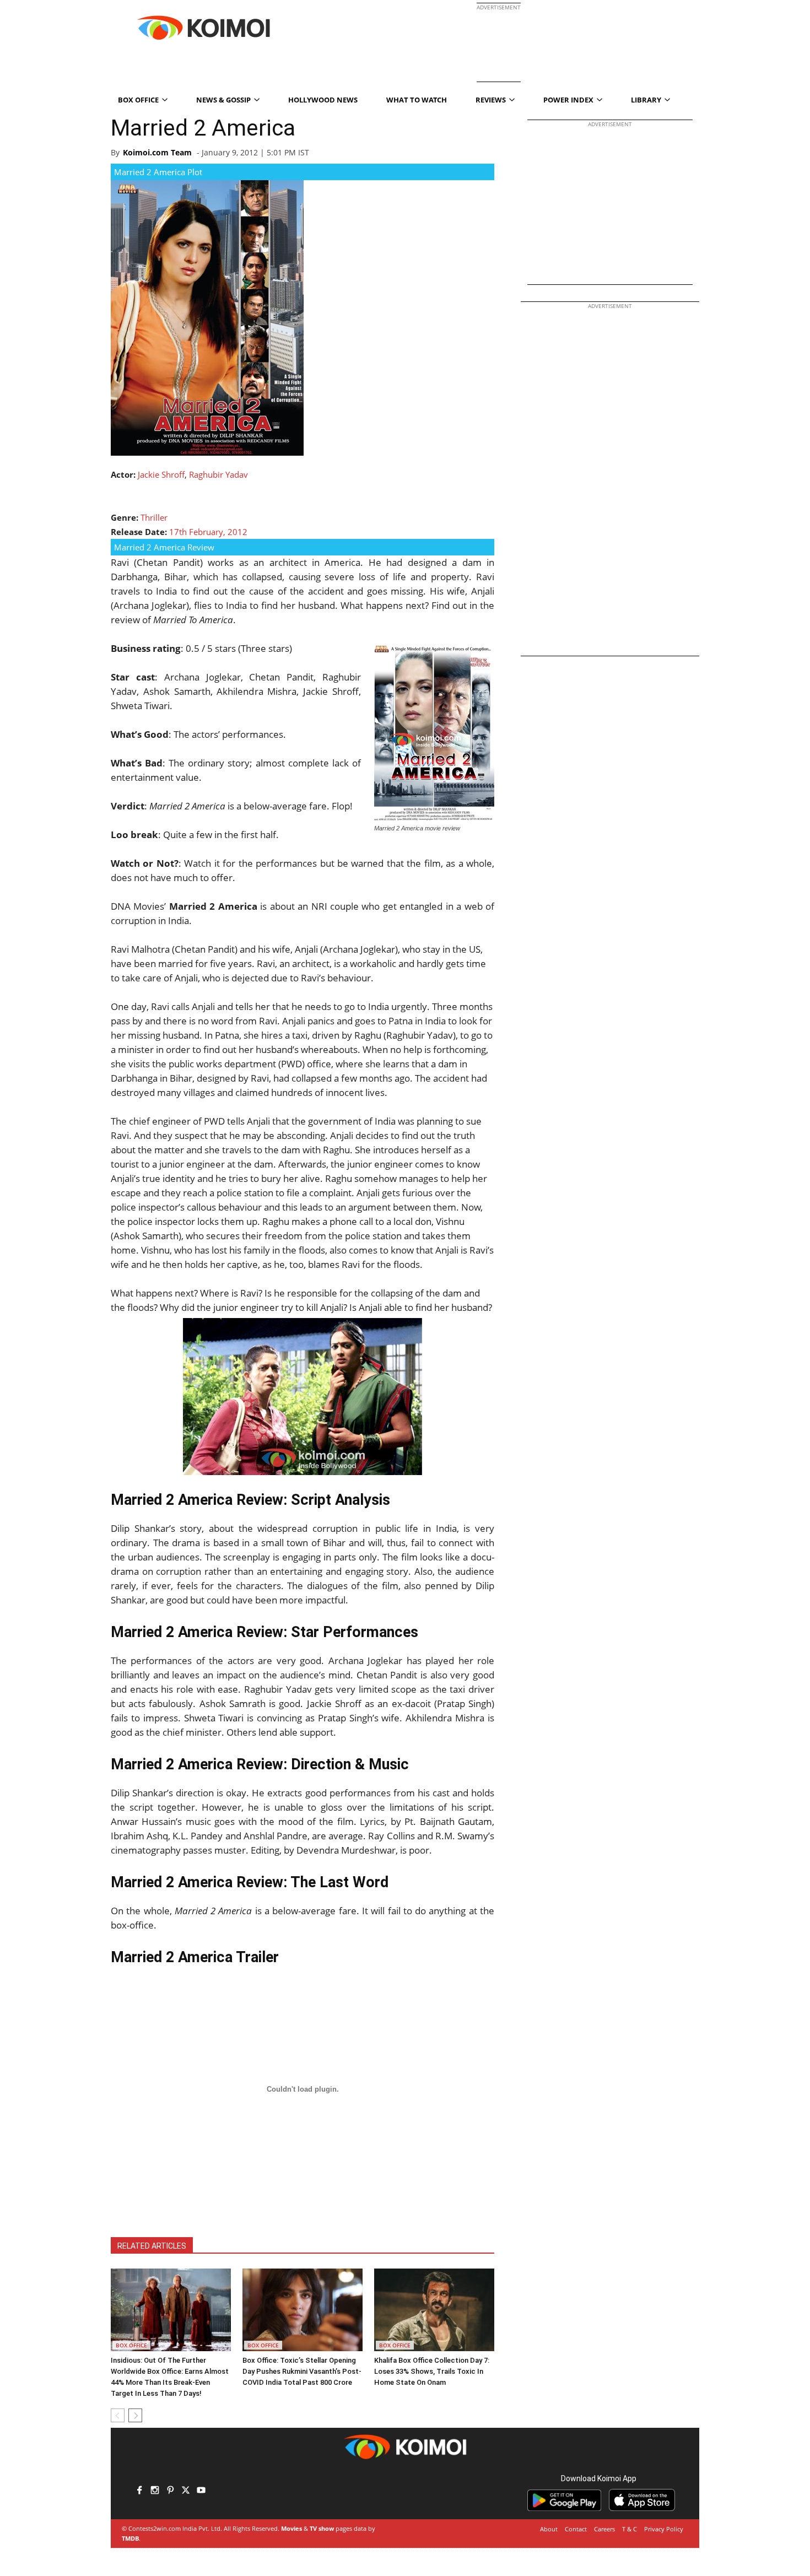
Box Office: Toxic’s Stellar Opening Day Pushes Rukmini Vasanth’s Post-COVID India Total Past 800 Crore (302, 2371)
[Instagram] (155, 2491)
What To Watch (417, 100)
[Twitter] (186, 2491)
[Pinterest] (170, 2491)
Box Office (131, 2345)
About (549, 2529)
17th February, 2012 (208, 532)
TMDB (130, 2538)
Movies (291, 2528)
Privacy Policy (664, 2529)
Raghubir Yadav (218, 474)
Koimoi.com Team (157, 152)
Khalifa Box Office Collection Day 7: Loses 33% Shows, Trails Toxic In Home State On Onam (432, 2371)
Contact (576, 2529)
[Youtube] (201, 2491)
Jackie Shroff (161, 474)
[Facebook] (139, 2491)
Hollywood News (323, 100)
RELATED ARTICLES (152, 2246)
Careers (604, 2529)
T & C (630, 2529)
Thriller (154, 517)
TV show (322, 2528)
